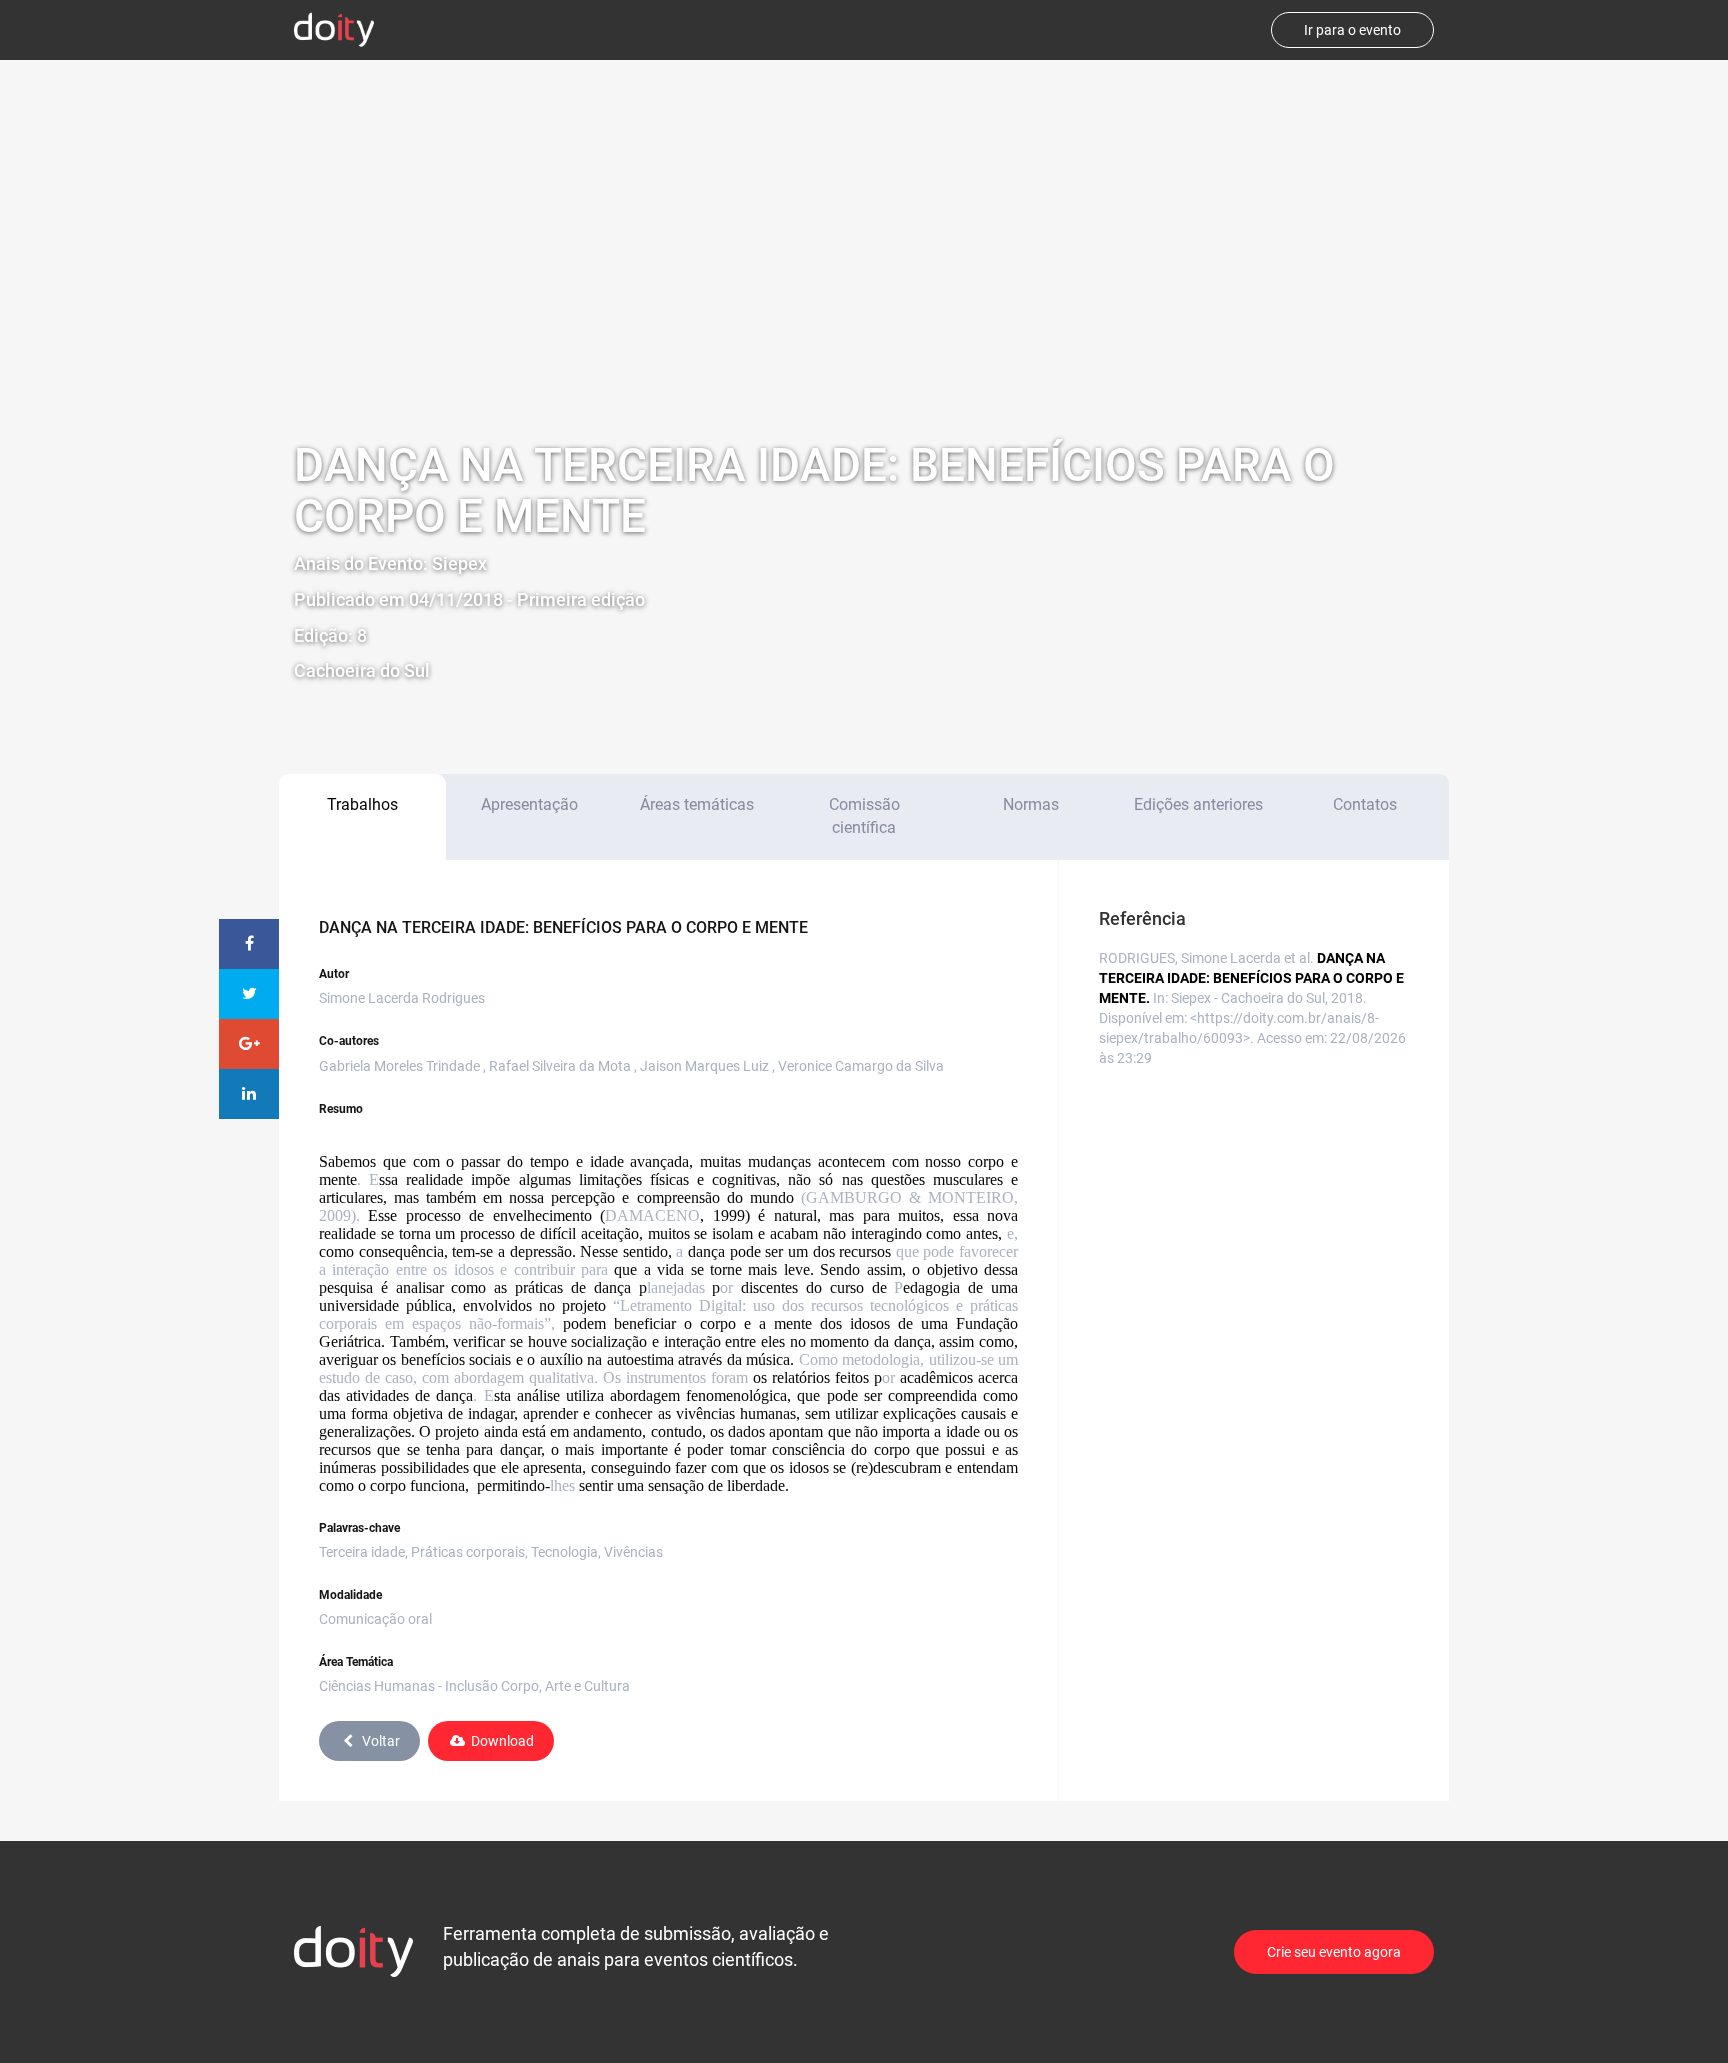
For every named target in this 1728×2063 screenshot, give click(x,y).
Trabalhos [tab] (362, 804)
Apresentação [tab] (529, 804)
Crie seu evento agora (1334, 1952)
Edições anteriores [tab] (1198, 804)
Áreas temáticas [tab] (697, 804)
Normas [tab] (1031, 804)
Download (502, 1741)
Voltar (381, 1741)
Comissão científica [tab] (864, 816)
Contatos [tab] (1365, 804)
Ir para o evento (1352, 30)
